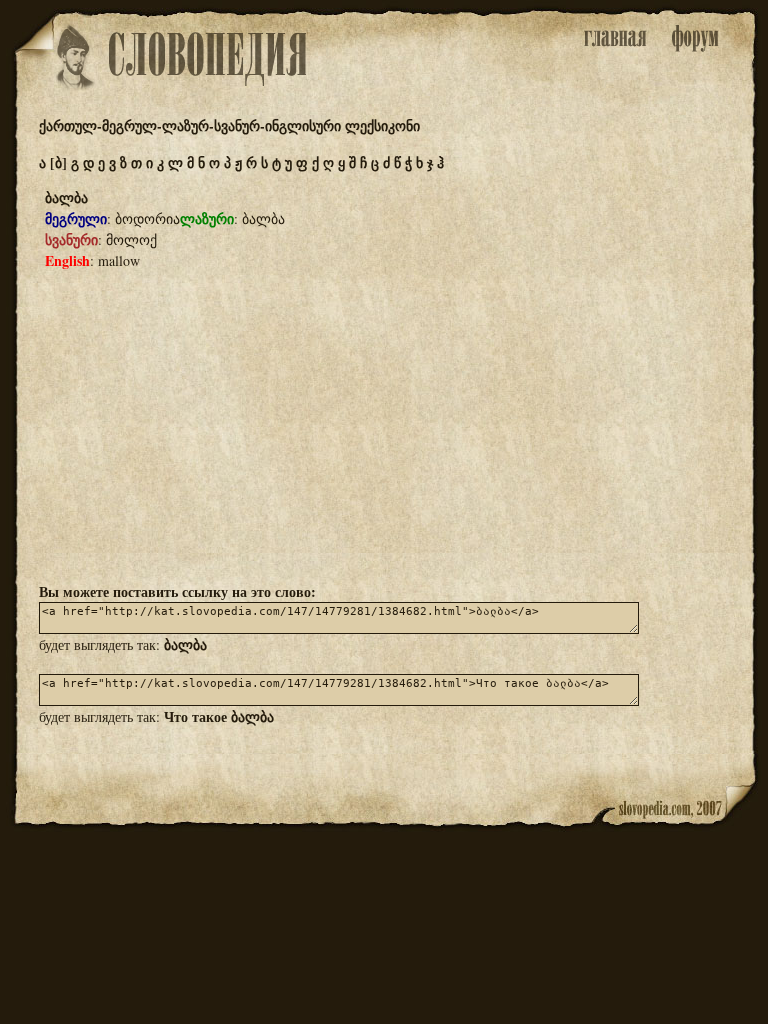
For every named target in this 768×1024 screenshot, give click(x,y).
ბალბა (185, 644)
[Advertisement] (384, 425)
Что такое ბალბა (219, 716)
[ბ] (58, 162)
